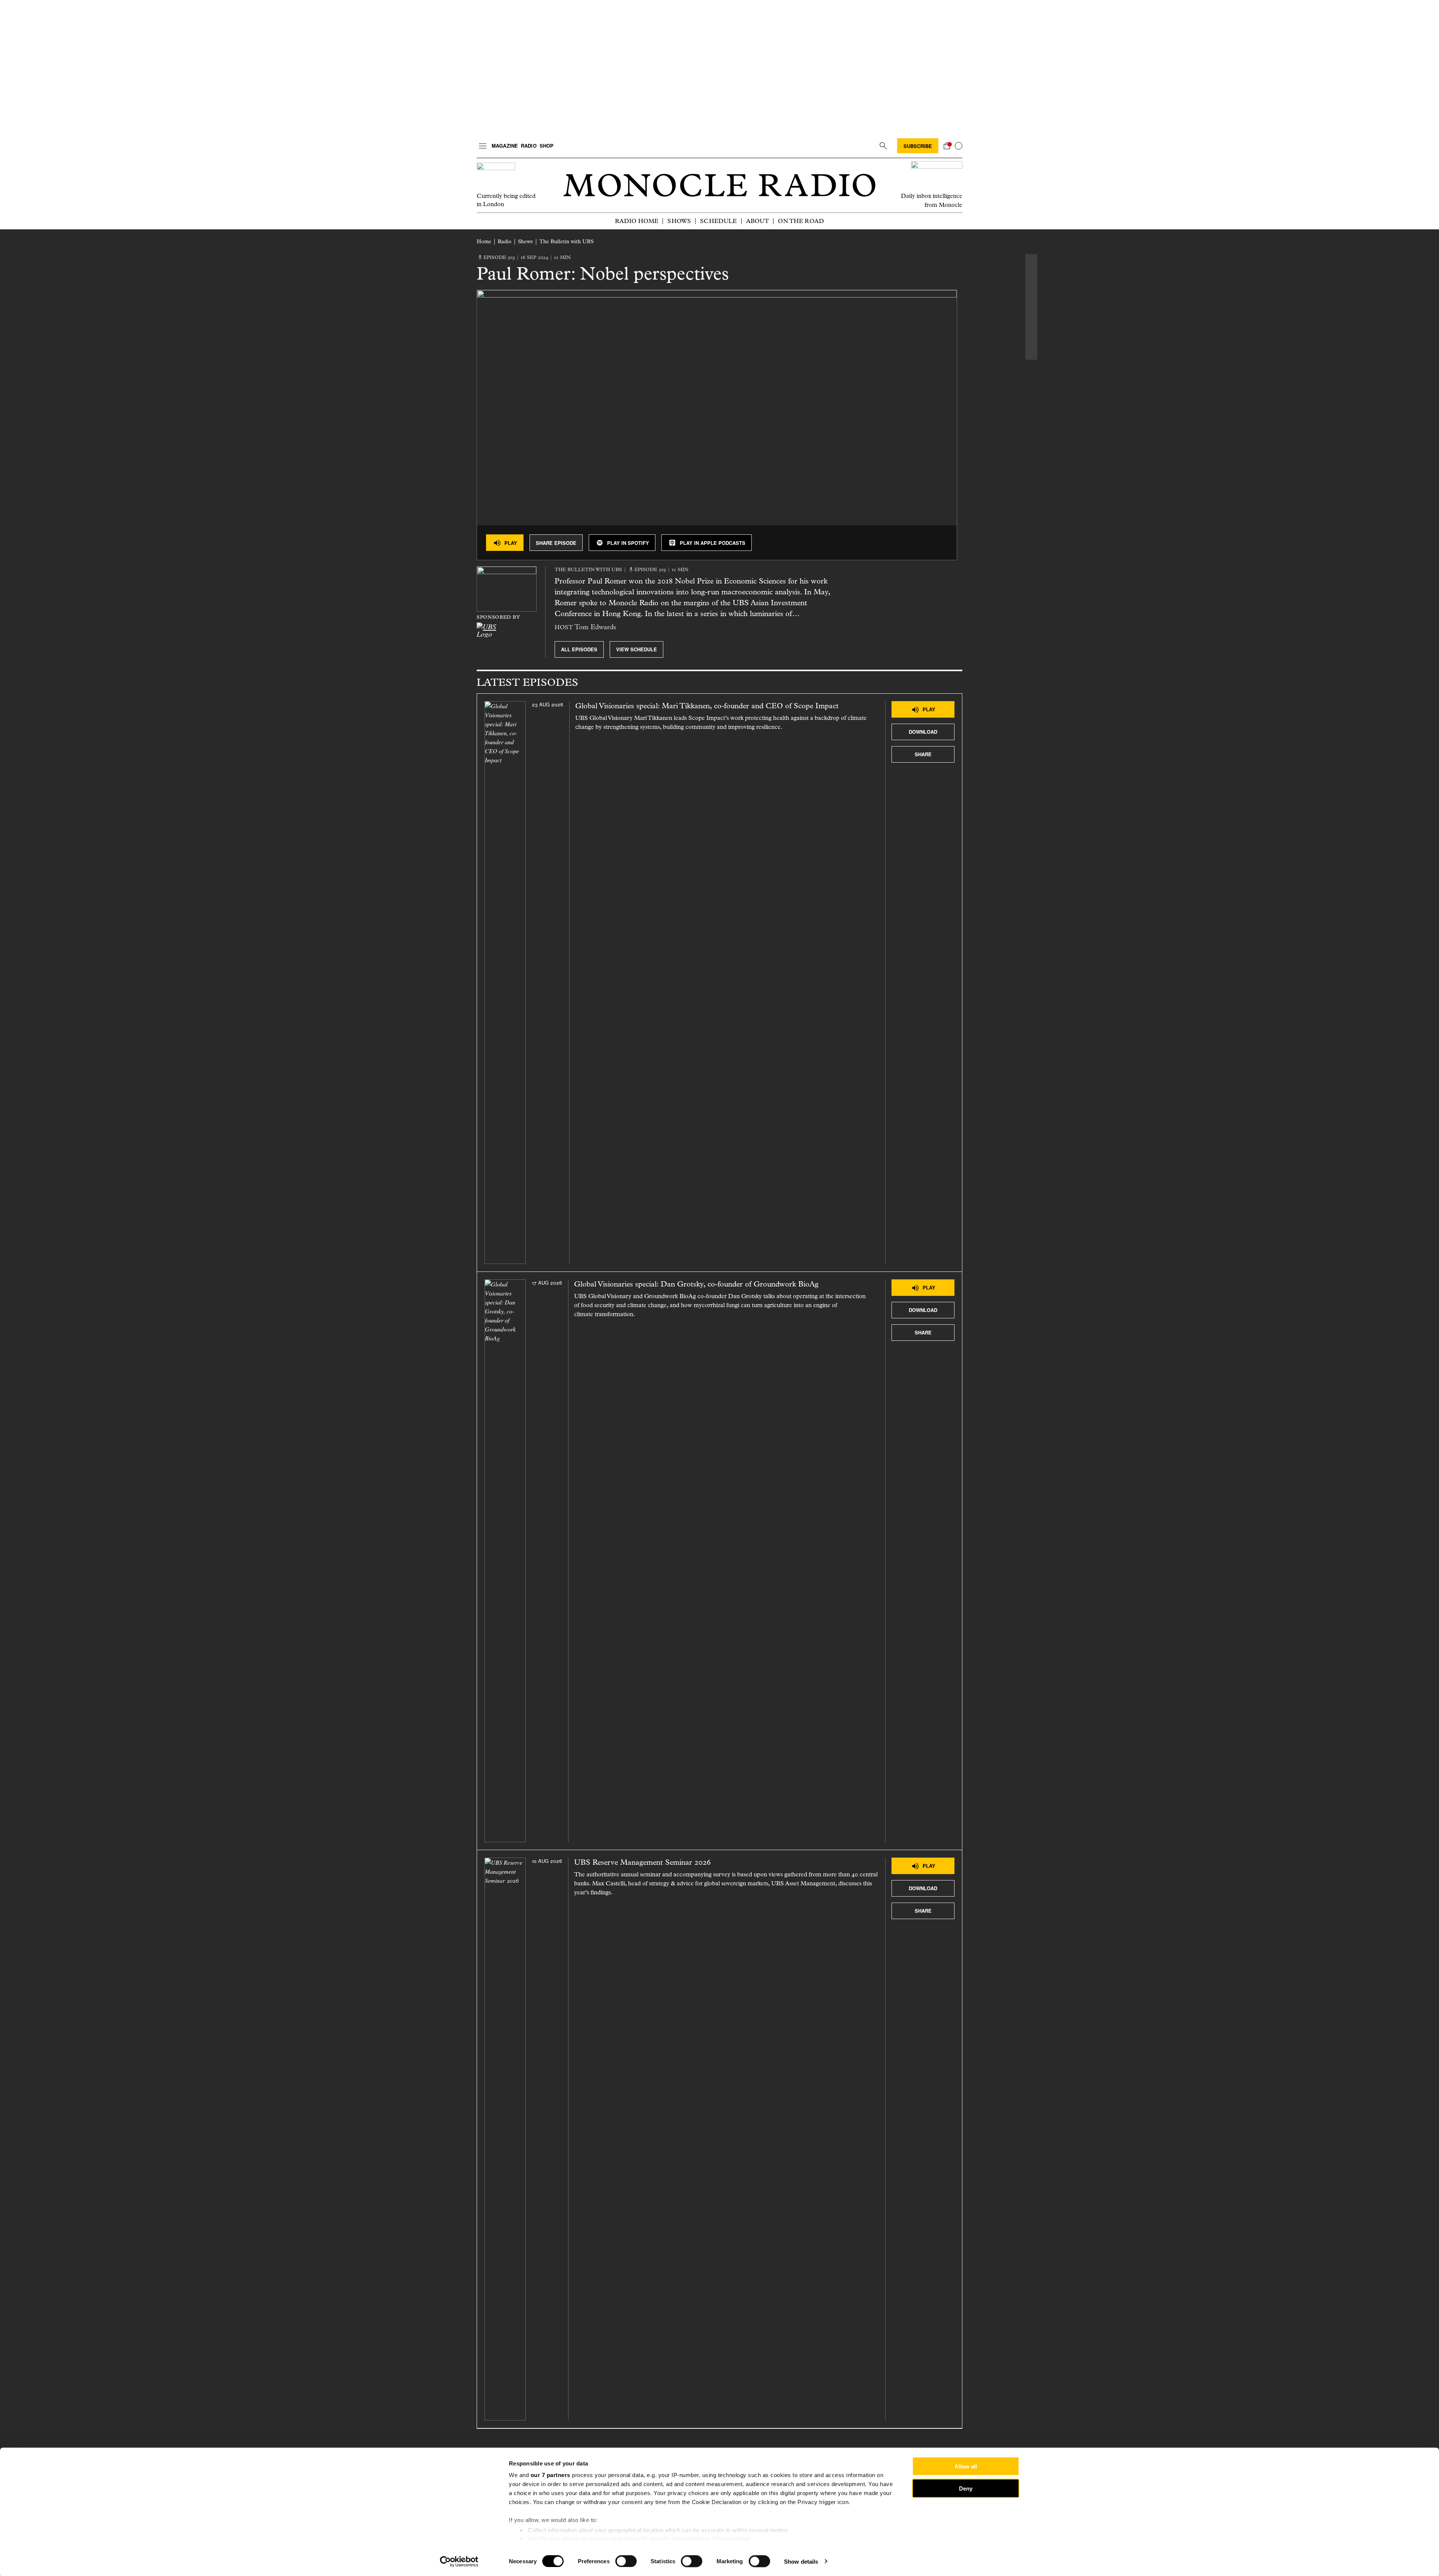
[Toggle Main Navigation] (483, 146)
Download (923, 732)
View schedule (636, 649)
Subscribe (918, 146)
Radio (529, 146)
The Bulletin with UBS (566, 242)
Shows (679, 221)
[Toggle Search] (883, 146)
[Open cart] (947, 146)
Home (484, 242)
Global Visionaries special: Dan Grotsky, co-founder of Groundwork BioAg (696, 1284)
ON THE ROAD (801, 221)
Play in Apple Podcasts (713, 543)
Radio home (637, 221)
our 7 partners (550, 2475)
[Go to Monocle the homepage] (719, 185)
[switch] (626, 2561)
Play (511, 543)
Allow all (966, 2466)
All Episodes (579, 649)
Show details (801, 2561)
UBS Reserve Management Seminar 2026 (644, 1862)
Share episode (556, 543)
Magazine (505, 146)
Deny (966, 2488)
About (758, 221)
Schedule (718, 221)
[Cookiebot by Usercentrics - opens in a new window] (459, 2561)
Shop (547, 146)
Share (923, 754)
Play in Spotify (628, 543)
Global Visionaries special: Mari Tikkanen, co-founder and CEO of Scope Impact (707, 706)
